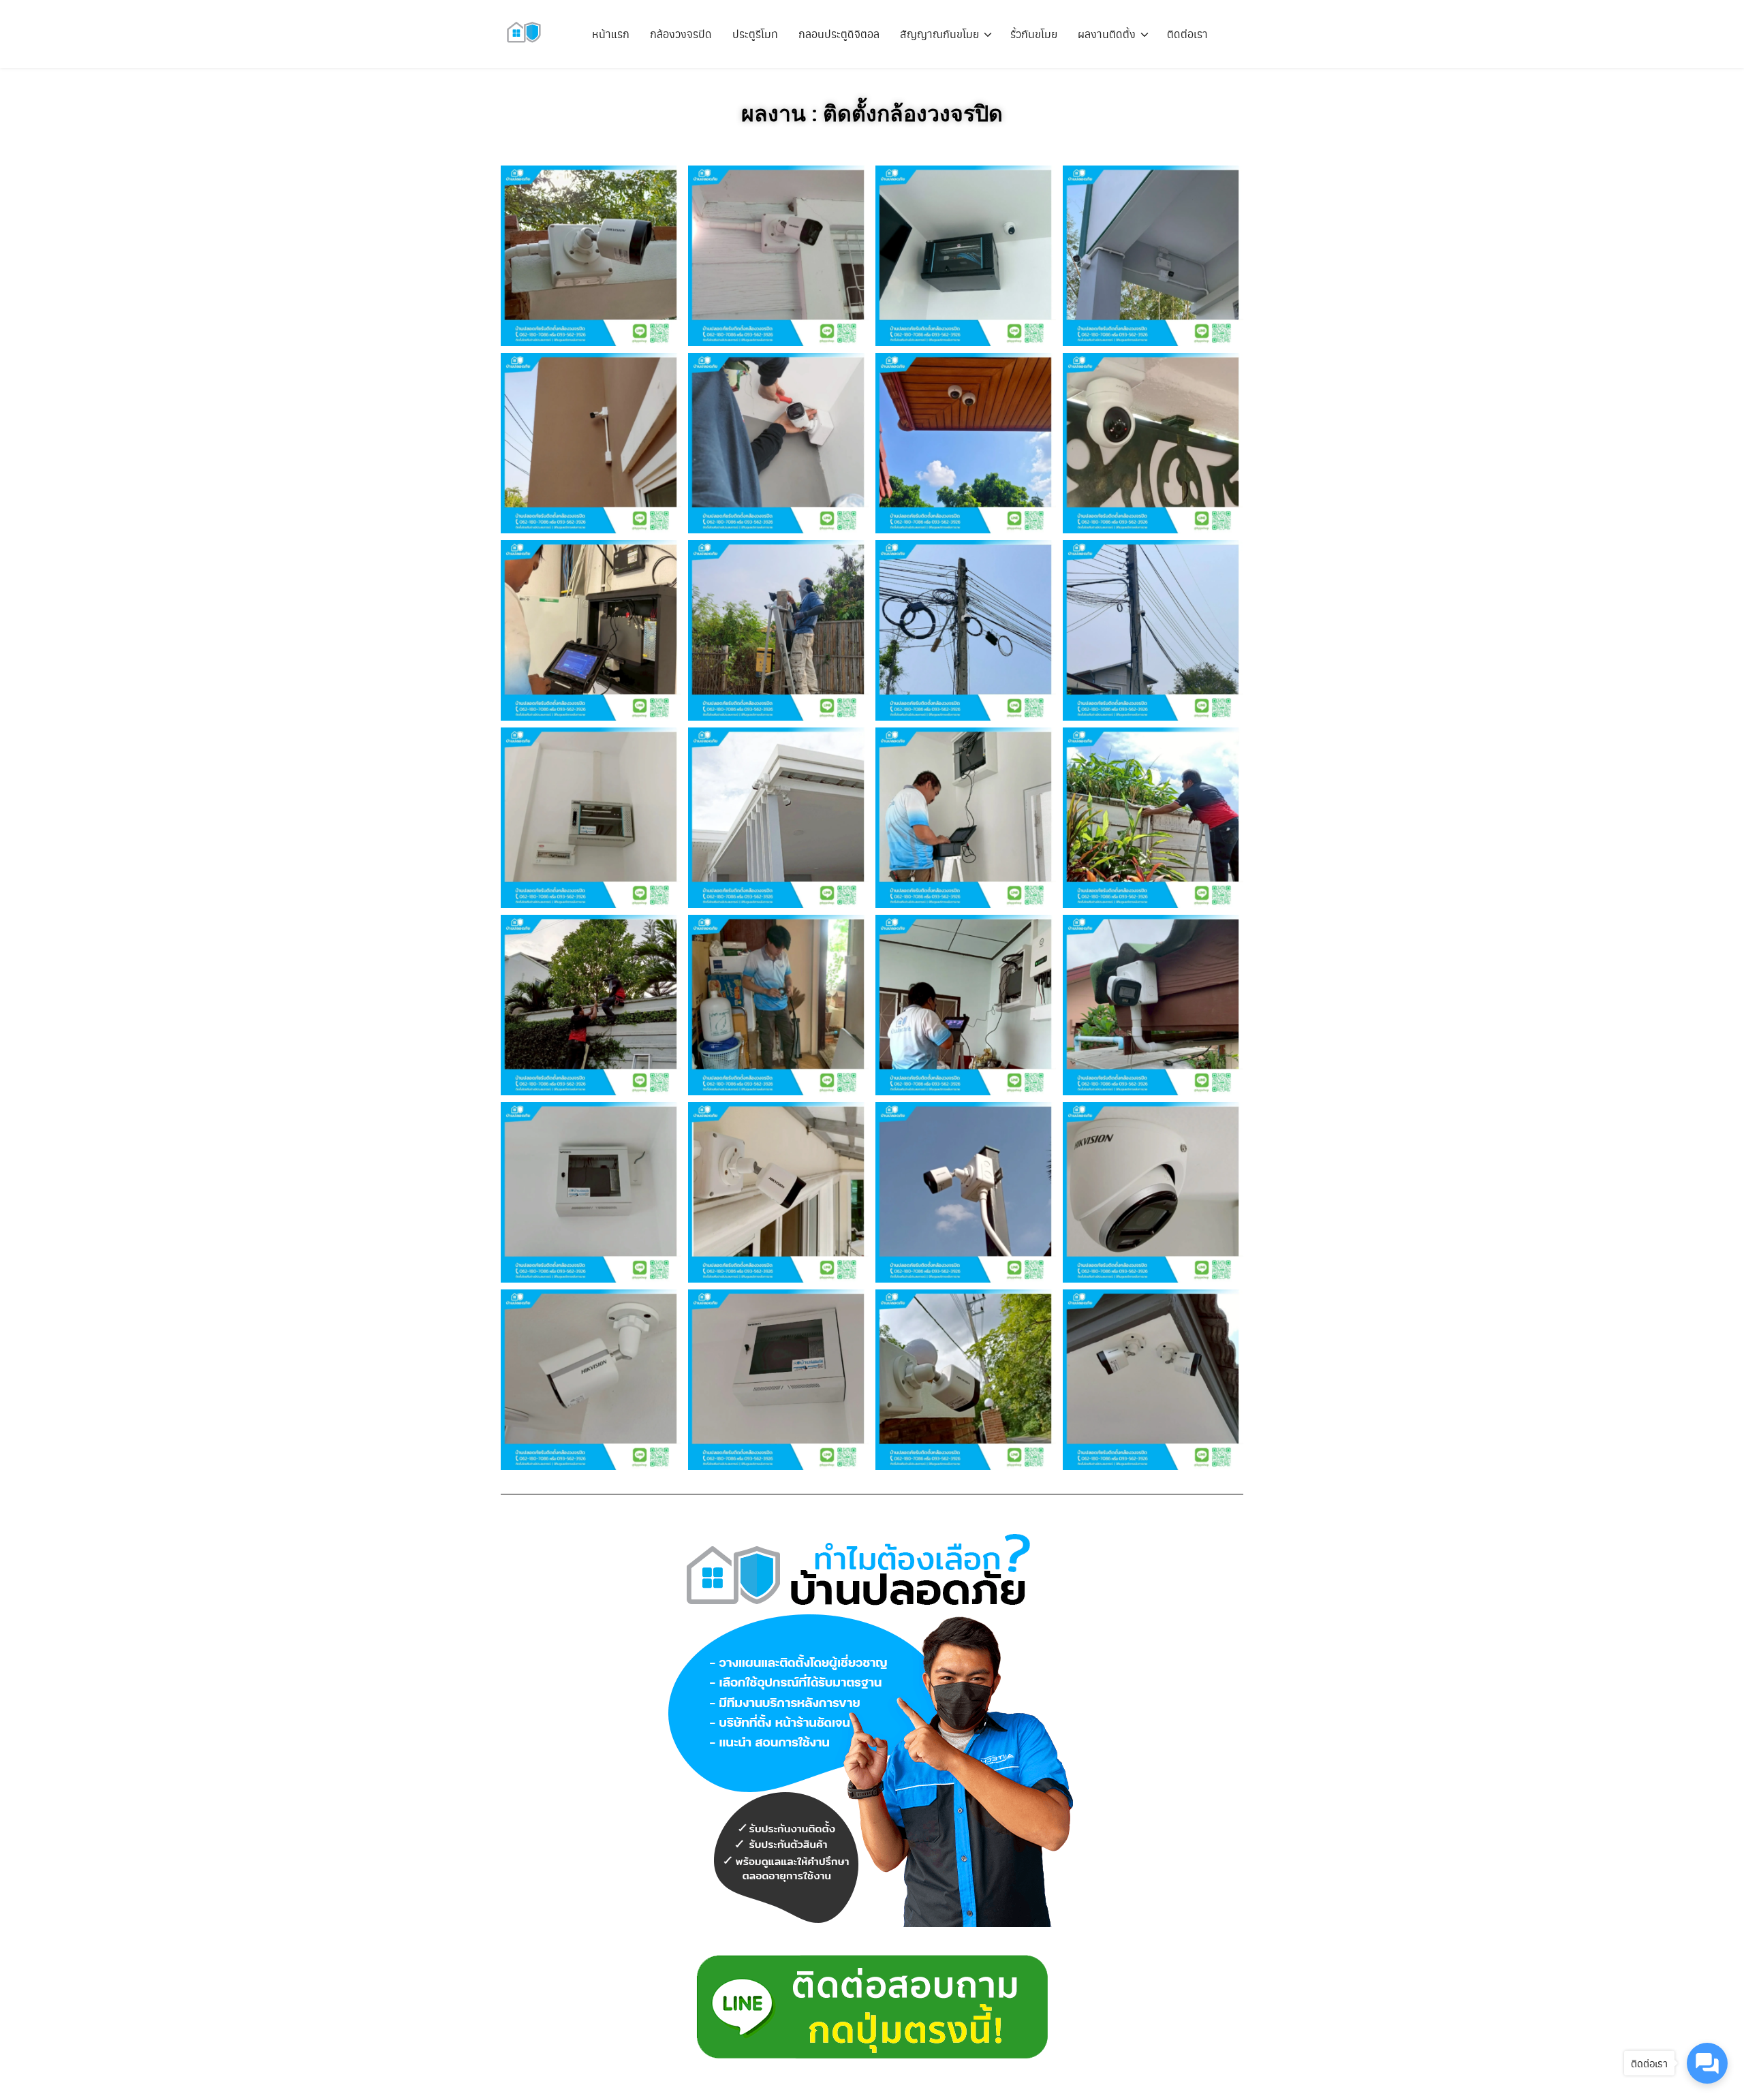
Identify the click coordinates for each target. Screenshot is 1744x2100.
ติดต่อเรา (1187, 34)
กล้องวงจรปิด (681, 34)
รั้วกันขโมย (1034, 34)
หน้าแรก (611, 34)
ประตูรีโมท (755, 34)
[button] (591, 256)
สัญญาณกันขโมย (939, 34)
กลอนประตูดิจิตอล (839, 34)
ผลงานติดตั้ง (1107, 34)
